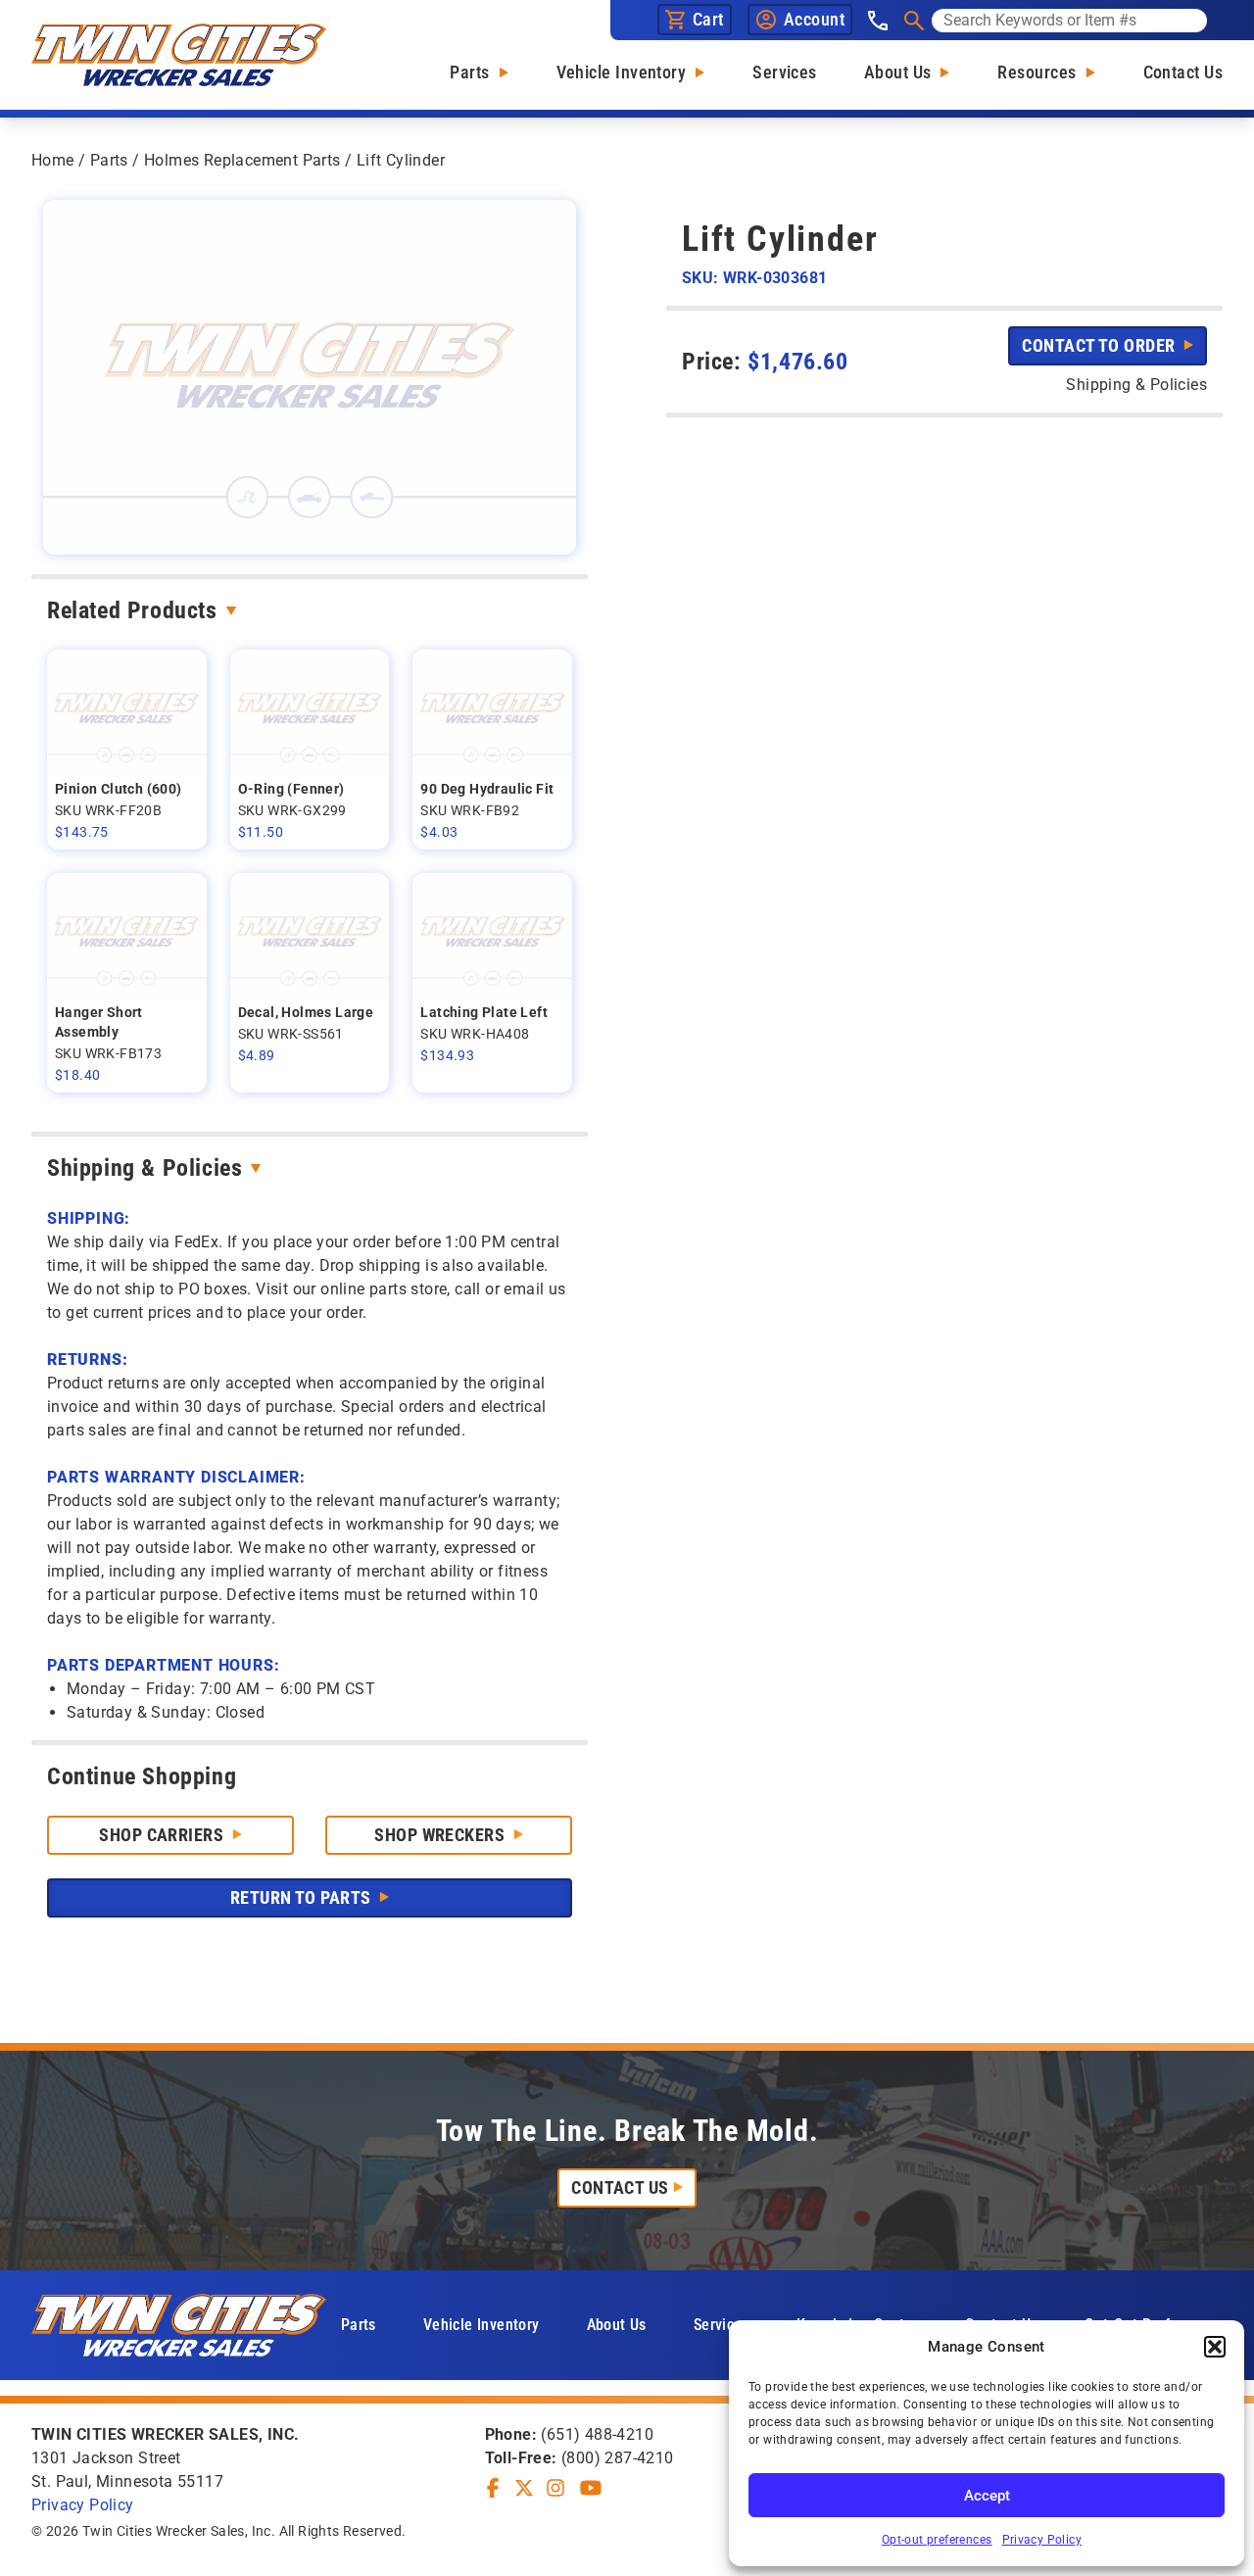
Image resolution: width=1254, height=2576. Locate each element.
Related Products (132, 610)
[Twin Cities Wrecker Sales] (179, 55)
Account (814, 19)
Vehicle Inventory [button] (482, 2325)
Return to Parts (303, 1897)
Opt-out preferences (937, 2540)
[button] (1215, 2347)
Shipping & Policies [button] (1136, 385)
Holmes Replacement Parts (242, 160)
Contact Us (1183, 72)
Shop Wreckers (441, 1835)
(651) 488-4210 (597, 2434)
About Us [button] (617, 2325)
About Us (898, 72)
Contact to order (1101, 345)
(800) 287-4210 (618, 2458)
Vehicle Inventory (622, 72)
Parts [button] (359, 2325)
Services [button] (722, 2325)
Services (785, 72)
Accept (987, 2496)
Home (53, 160)
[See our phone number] (878, 21)
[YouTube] (591, 2488)
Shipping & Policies (145, 1168)
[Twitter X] (524, 2488)
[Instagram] (555, 2488)
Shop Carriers (163, 1835)
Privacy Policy (1042, 2540)
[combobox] (1069, 21)
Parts (469, 72)
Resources (1037, 72)
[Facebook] (493, 2488)
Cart (708, 19)
